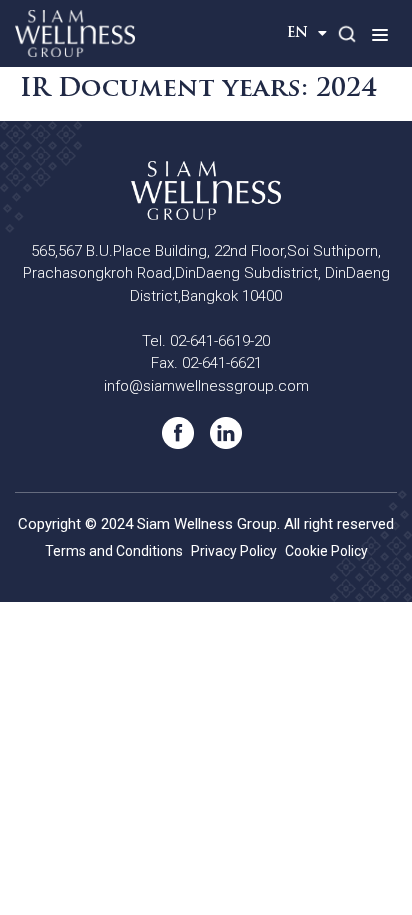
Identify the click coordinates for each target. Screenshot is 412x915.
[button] (379, 34)
